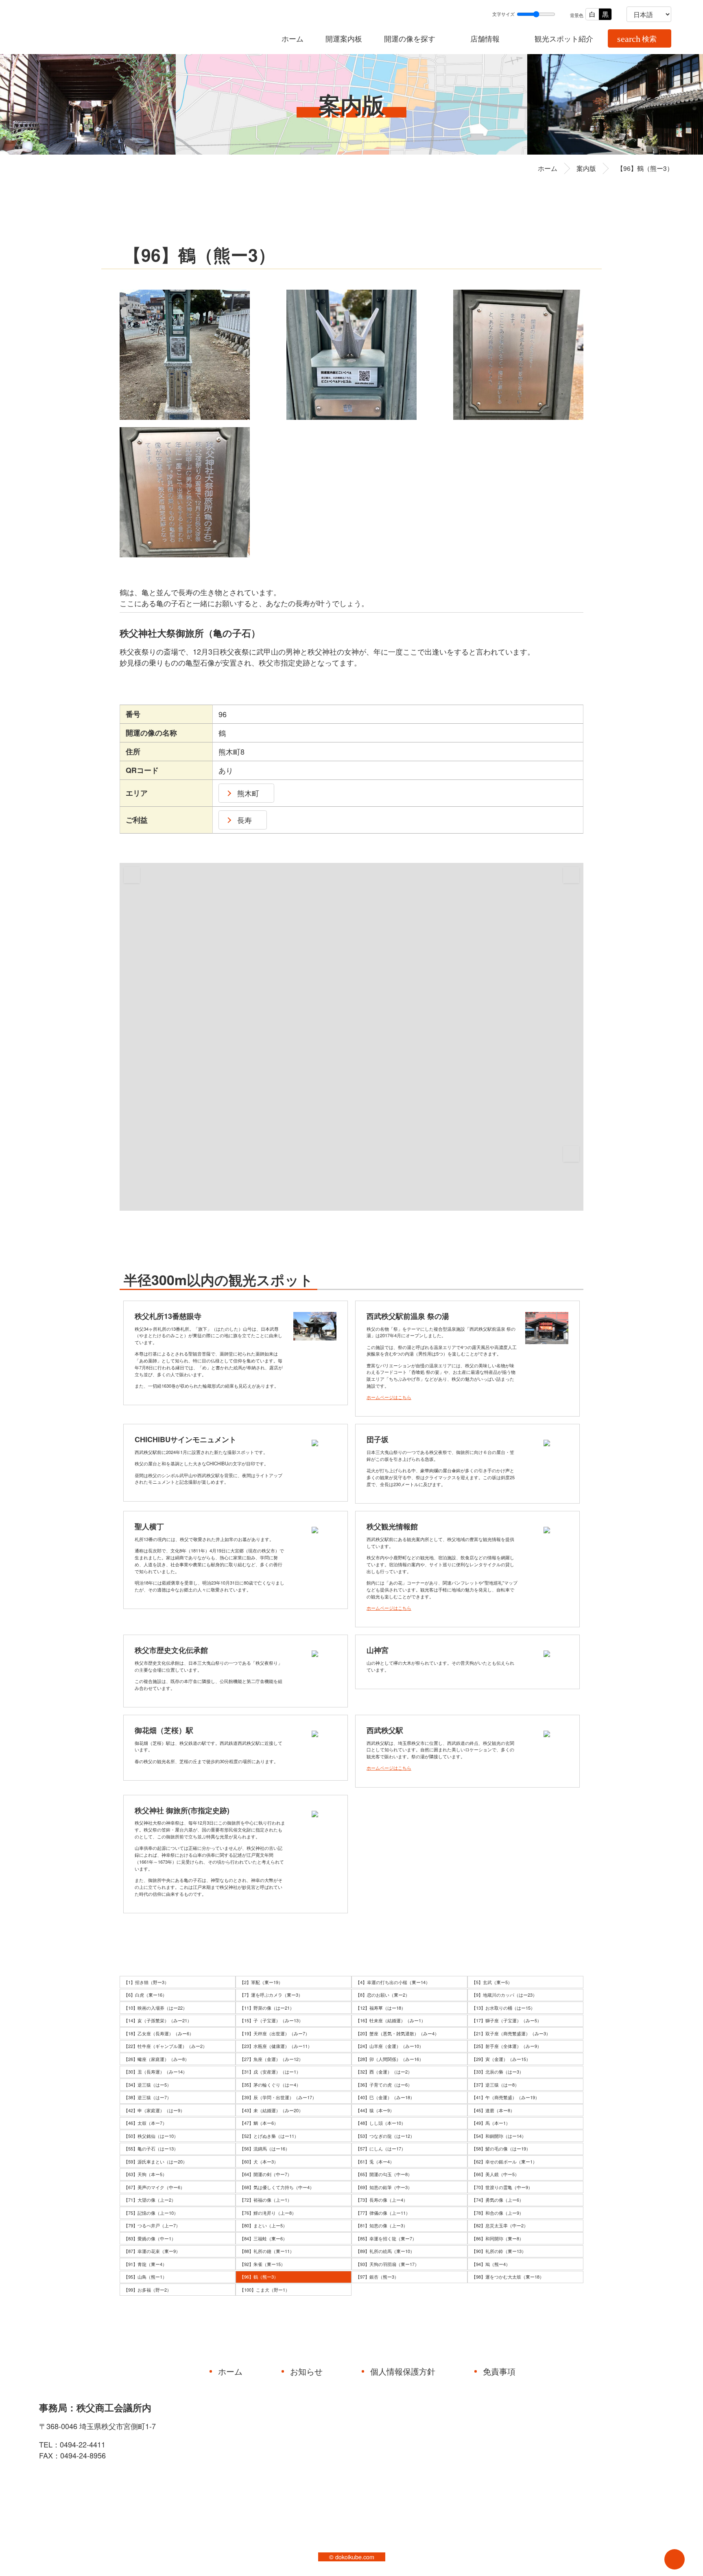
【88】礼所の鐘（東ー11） (267, 2251)
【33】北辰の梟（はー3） (498, 2072)
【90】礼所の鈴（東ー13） (499, 2251)
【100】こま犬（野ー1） (265, 2290)
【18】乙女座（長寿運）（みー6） (159, 2033)
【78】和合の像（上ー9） (498, 2213)
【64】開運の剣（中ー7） (266, 2174)
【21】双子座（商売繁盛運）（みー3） (511, 2033)
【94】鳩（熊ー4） (491, 2264)
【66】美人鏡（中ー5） (495, 2174)
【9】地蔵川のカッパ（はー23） (504, 1995)
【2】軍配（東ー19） (261, 1982)
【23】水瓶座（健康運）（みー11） (276, 2046)
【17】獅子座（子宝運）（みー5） (507, 2020)
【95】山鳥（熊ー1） (145, 2277)
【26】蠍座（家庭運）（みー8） (156, 2059)
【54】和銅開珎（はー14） (499, 2136)
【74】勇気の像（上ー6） (498, 2200)
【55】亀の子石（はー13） (151, 2148)
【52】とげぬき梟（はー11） (269, 2136)
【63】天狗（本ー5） (145, 2174)
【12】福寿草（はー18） (381, 2008)
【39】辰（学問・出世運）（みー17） (278, 2097)
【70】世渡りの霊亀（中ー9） (502, 2187)
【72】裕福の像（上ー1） (266, 2200)
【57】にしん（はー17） (381, 2148)
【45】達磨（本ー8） (493, 2110)
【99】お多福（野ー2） (147, 2290)
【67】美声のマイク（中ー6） (154, 2187)
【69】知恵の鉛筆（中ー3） (384, 2187)
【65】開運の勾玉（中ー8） (384, 2174)
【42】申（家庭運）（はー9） (154, 2110)
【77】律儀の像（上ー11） (383, 2213)
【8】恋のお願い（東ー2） (383, 1995)
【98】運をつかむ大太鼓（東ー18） (508, 2277)
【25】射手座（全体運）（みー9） (507, 2046)
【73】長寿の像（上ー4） (382, 2200)
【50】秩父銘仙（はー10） (151, 2136)
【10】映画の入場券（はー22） (155, 2008)
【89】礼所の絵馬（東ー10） (385, 2251)
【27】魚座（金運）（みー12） (271, 2059)
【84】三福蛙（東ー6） (263, 2238)
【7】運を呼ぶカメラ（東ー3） (271, 1995)
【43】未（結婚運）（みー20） (271, 2110)
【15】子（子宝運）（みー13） (271, 2020)
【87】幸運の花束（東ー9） (152, 2251)
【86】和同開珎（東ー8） (498, 2238)
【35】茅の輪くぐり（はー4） (270, 2085)
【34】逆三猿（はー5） (147, 2085)
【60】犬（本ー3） (259, 2161)
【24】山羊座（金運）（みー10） (390, 2046)
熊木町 (248, 793)
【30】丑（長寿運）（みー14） (155, 2072)
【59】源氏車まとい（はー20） (155, 2161)
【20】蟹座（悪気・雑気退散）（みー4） (397, 2033)
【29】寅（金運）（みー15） (501, 2059)
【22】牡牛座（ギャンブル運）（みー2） (165, 2046)
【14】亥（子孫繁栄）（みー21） (158, 2020)
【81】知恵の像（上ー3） (382, 2225)
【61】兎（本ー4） (375, 2161)
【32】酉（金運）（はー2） (384, 2072)
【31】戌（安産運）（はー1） (270, 2072)
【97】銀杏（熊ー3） (377, 2277)
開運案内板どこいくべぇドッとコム (116, 27)
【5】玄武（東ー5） (492, 1982)
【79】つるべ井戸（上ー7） (152, 2225)
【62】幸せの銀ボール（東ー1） (504, 2161)
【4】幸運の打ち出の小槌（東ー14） (393, 1982)
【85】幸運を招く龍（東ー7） (386, 2238)
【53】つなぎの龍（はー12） (385, 2136)
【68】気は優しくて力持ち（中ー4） (277, 2187)
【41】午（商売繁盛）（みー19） (505, 2097)
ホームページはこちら (389, 1397)
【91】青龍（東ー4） (145, 2264)
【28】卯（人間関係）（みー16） (390, 2059)
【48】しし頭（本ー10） (381, 2123)
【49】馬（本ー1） (491, 2123)
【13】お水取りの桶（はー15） (503, 2008)
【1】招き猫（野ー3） (146, 1982)
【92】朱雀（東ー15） (262, 2264)
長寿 (245, 820)
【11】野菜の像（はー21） (267, 2008)
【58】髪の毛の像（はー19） (501, 2148)
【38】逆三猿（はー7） (147, 2097)
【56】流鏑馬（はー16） (265, 2148)
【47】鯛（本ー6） (259, 2123)
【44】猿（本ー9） (375, 2110)
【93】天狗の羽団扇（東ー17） (387, 2264)
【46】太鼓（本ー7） (145, 2123)
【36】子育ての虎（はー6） (384, 2085)
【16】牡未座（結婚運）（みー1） (391, 2020)
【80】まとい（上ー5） (263, 2225)
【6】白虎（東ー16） (145, 1995)
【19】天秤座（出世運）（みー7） (275, 2033)
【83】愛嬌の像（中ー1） (150, 2238)
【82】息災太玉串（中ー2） (500, 2225)
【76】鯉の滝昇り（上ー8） (268, 2213)
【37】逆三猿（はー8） (495, 2085)
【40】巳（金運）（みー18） (385, 2097)
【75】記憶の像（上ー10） (151, 2213)
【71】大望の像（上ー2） (150, 2200)
